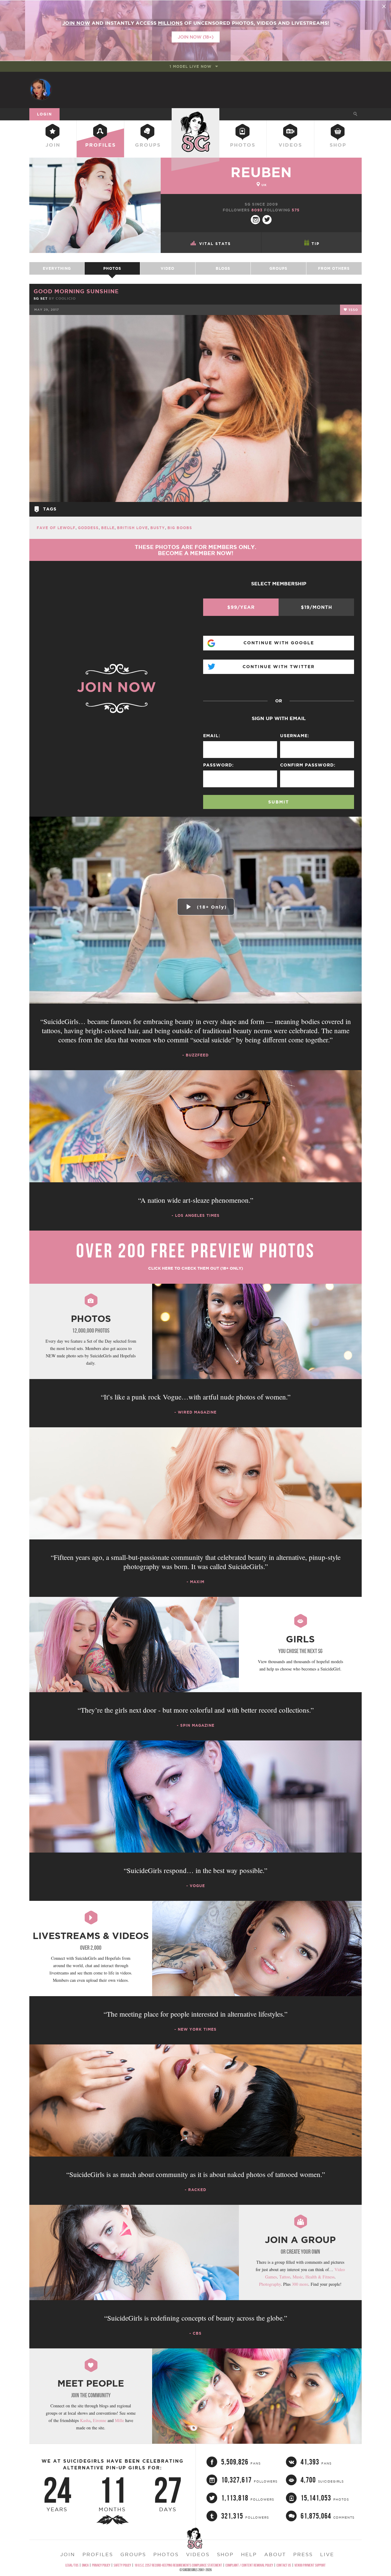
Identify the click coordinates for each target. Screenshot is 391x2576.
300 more (300, 2284)
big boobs (180, 528)
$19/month (316, 607)
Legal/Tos (72, 2565)
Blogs (223, 268)
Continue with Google (279, 643)
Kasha (85, 2420)
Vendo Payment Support (310, 2565)
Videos (290, 145)
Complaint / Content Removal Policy (249, 2565)
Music (298, 2277)
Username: (295, 736)
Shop (338, 145)
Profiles (100, 145)
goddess (88, 528)
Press (303, 2554)
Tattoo (285, 2277)
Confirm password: (308, 765)
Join (53, 145)
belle (108, 528)
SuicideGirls (195, 114)
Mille (119, 2420)
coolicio (66, 298)
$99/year (241, 607)
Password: (218, 765)
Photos (243, 145)
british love (132, 528)
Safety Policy (122, 2565)
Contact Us (284, 2565)
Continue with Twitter (279, 667)
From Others (334, 268)
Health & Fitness (320, 2277)
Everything (57, 268)
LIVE (327, 2554)
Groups (148, 145)
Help (249, 2554)
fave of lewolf (56, 528)
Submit (279, 802)
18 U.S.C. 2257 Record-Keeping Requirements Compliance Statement (178, 2565)
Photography (270, 2284)
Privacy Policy (101, 2565)
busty (158, 528)
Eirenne (100, 2420)
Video (168, 268)
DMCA (85, 2565)
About (275, 2554)
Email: (212, 736)
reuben (261, 172)
